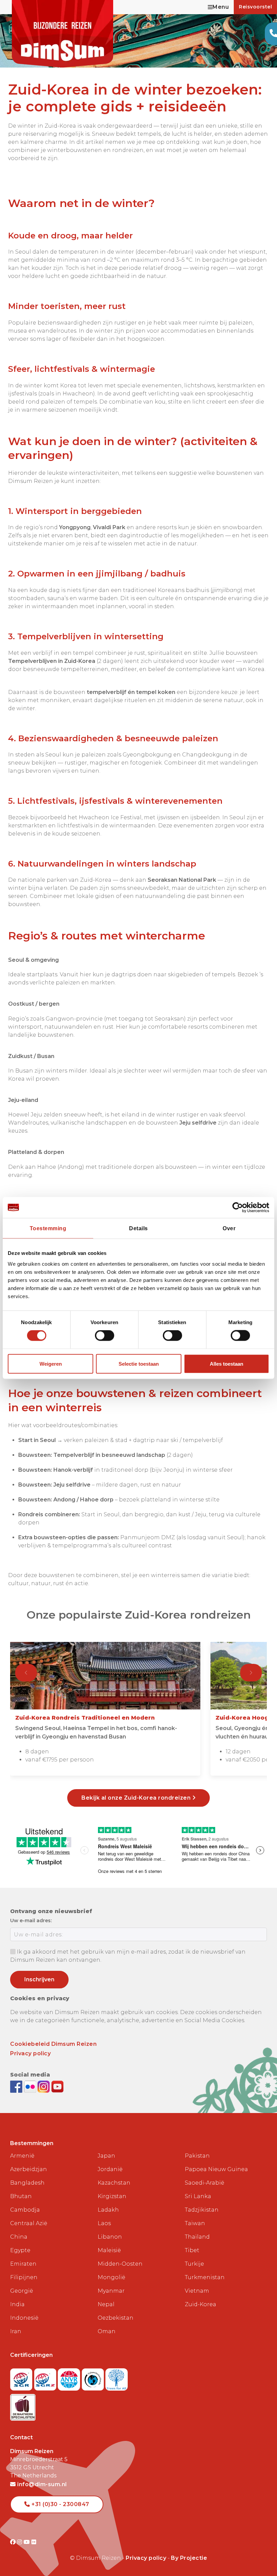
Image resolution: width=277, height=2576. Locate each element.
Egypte (20, 2250)
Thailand (197, 2237)
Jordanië (110, 2169)
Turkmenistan (205, 2277)
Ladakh (108, 2210)
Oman (107, 2331)
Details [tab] (138, 1228)
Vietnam (197, 2291)
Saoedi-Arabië (205, 2183)
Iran (16, 2331)
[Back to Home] (62, 34)
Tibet (192, 2250)
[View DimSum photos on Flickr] (31, 2086)
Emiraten (23, 2264)
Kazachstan (114, 2183)
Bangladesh (27, 2183)
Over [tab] (229, 1228)
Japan (106, 2156)
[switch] (105, 1336)
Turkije (194, 2264)
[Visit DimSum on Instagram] (20, 2542)
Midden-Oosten (120, 2264)
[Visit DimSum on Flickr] (34, 2542)
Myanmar (111, 2291)
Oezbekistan (116, 2318)
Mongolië (111, 2277)
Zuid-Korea (200, 2304)
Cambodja (25, 2210)
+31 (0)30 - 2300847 (60, 2504)
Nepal (106, 2304)
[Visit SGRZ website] (46, 2377)
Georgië (22, 2291)
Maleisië (109, 2250)
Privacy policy (30, 2053)
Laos (104, 2223)
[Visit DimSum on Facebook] (17, 2086)
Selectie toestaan (139, 1363)
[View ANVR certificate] (70, 2377)
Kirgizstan (112, 2196)
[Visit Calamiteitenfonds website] (94, 2377)
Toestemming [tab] (48, 1228)
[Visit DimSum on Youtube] (28, 2542)
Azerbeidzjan (29, 2169)
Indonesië (24, 2318)
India (17, 2304)
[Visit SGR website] (22, 2377)
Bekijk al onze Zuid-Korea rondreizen (137, 1798)
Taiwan (195, 2223)
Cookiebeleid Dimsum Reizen (53, 2044)
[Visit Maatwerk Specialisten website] (23, 2405)
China (19, 2237)
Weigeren (51, 1363)
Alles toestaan (226, 1363)
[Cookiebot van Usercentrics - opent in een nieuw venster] (240, 1208)
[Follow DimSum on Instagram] (44, 2086)
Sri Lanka (198, 2196)
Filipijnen (24, 2277)
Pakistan (197, 2156)
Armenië (22, 2156)
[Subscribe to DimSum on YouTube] (57, 2086)
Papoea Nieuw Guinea (216, 2169)
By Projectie (189, 2558)
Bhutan (21, 2196)
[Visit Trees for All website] (117, 2377)
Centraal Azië (29, 2223)
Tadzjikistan (202, 2210)
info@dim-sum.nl (41, 2484)
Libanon (110, 2237)
